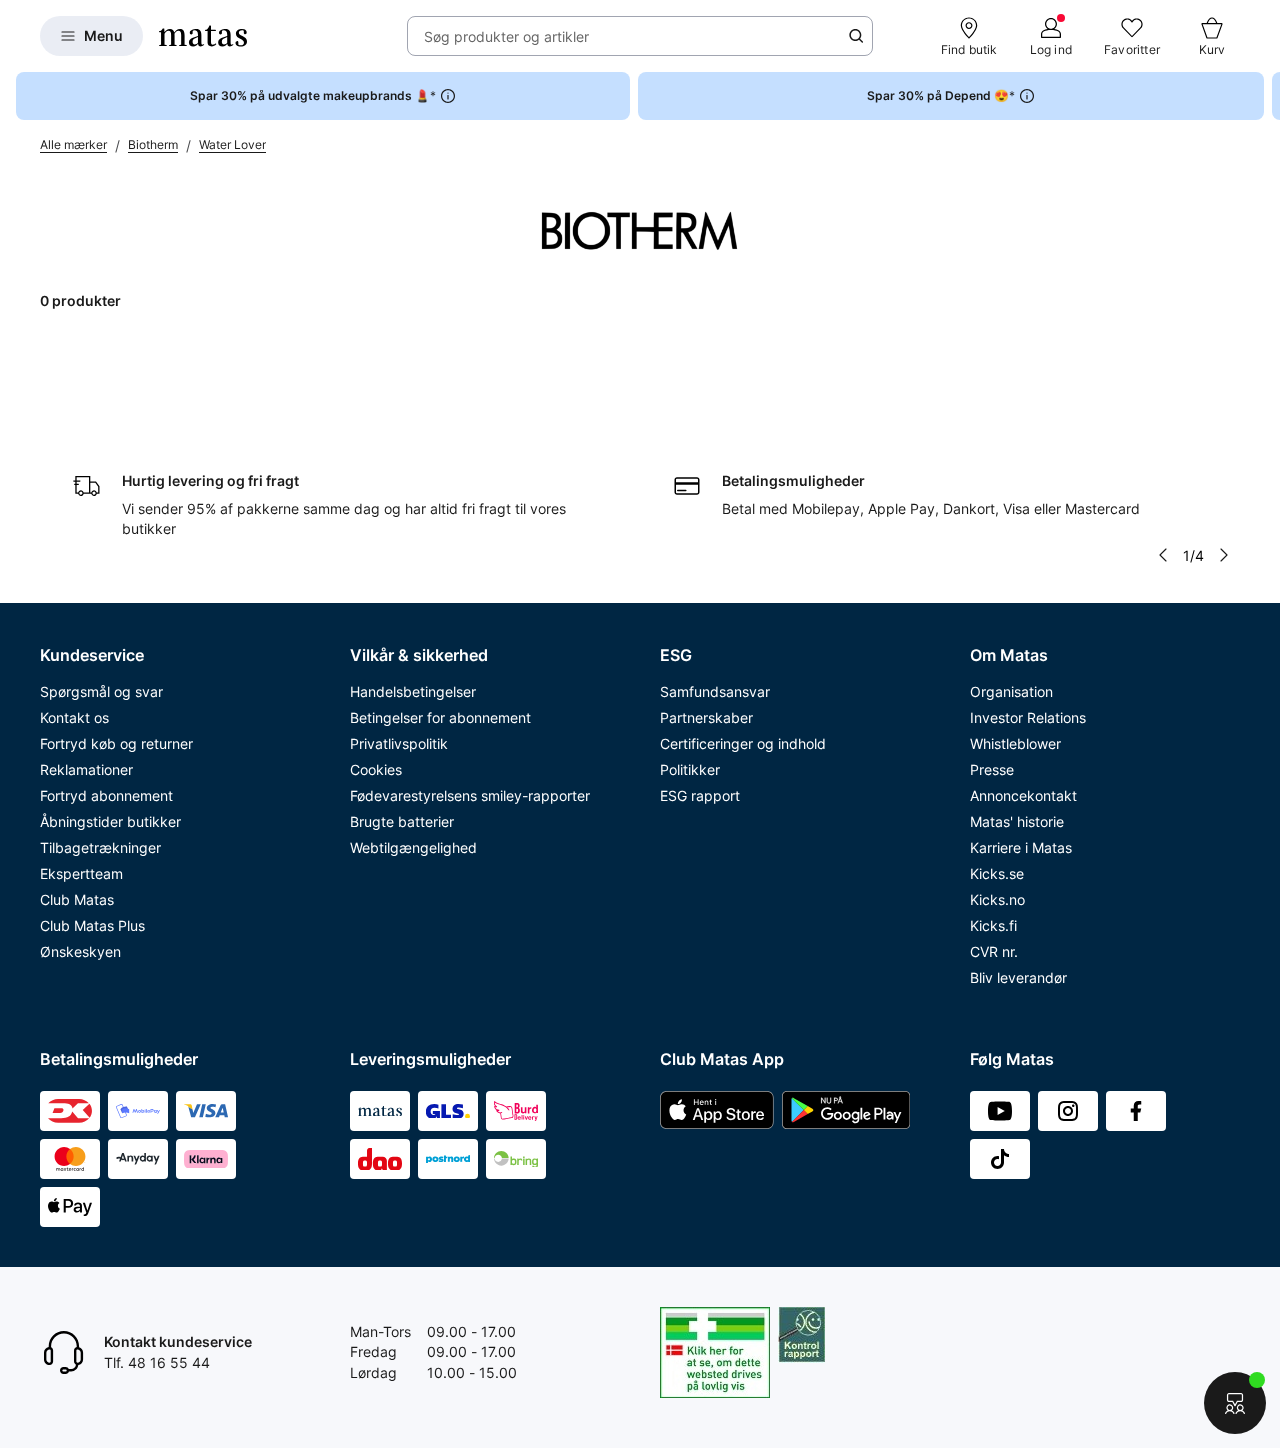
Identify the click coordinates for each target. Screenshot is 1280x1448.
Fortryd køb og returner (116, 743)
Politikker (690, 769)
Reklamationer (86, 769)
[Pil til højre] (1264, 96)
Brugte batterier (402, 821)
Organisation (1011, 691)
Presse (992, 769)
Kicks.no (997, 899)
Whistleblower (1015, 743)
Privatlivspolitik (399, 743)
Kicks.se (997, 873)
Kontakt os (74, 717)
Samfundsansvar (715, 691)
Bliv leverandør (1018, 977)
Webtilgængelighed (413, 847)
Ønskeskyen (80, 951)
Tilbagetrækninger (100, 847)
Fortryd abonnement (106, 795)
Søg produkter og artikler (506, 36)
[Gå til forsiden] (203, 36)
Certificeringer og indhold (743, 743)
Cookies (376, 769)
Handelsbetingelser (413, 691)
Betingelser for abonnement (440, 717)
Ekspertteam (81, 873)
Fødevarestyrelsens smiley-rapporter (470, 795)
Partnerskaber (706, 717)
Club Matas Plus (92, 925)
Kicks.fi (993, 925)
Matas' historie (1017, 821)
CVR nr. (994, 951)
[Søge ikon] (856, 36)
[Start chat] (1235, 1403)
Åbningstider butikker (110, 821)
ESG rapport (700, 795)
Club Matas (77, 899)
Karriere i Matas (1021, 847)
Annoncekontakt (1023, 795)
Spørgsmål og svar (101, 691)
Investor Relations (1028, 717)
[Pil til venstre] (1163, 555)
